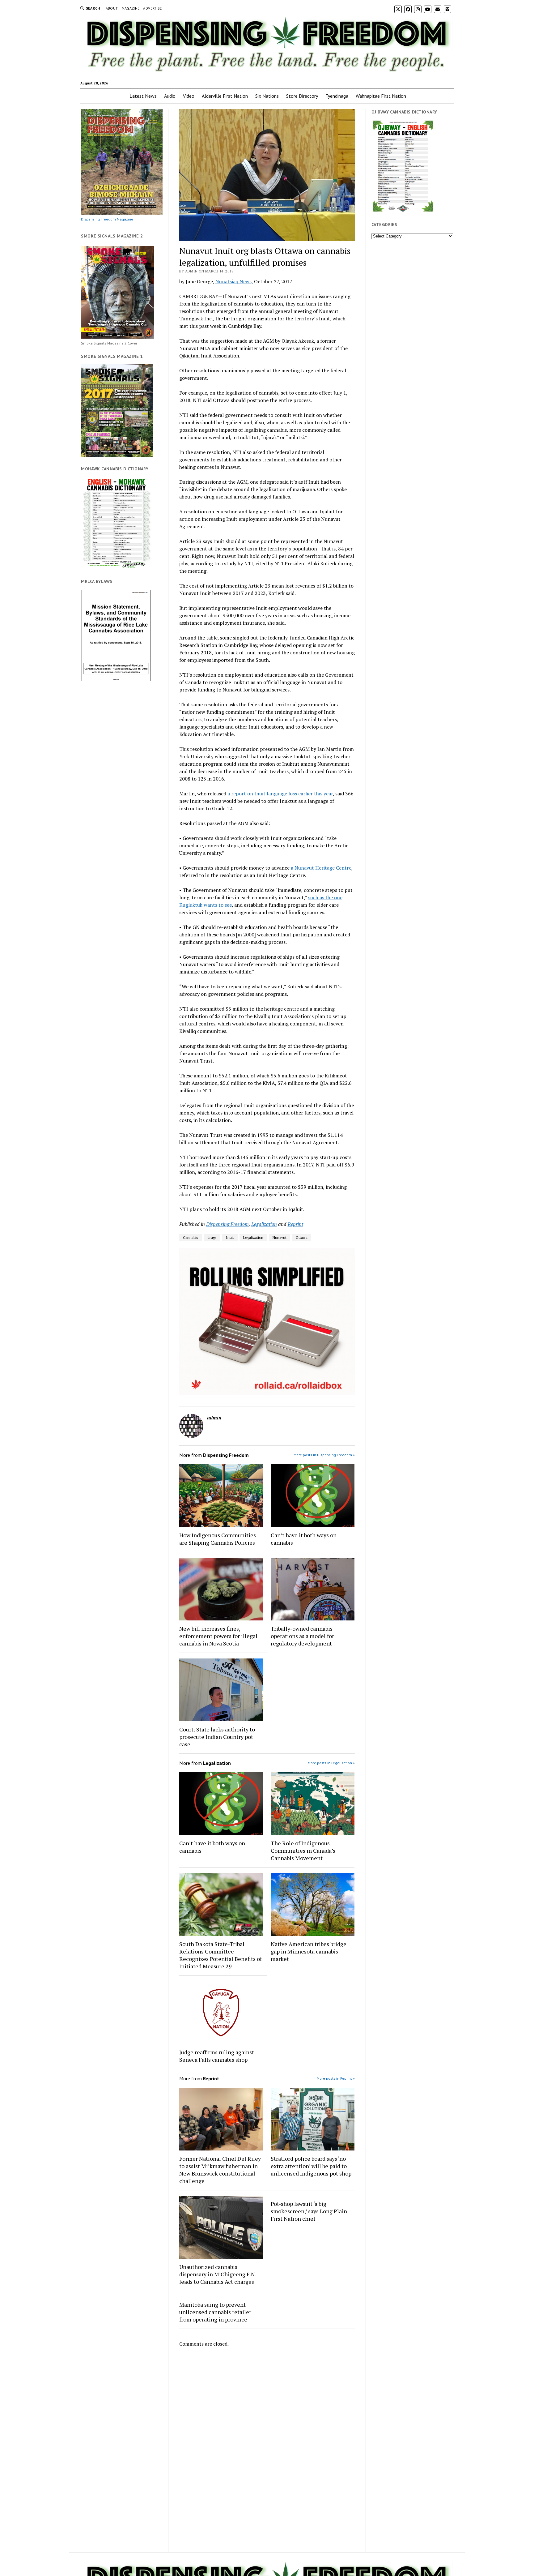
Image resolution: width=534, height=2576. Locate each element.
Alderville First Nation (225, 96)
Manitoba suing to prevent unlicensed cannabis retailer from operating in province (215, 2312)
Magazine (131, 8)
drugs (212, 1237)
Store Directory (302, 96)
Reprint (295, 1224)
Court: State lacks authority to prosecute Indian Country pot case (217, 1737)
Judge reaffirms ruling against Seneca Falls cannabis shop (217, 2056)
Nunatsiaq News (233, 281)
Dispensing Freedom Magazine (107, 219)
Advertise (152, 8)
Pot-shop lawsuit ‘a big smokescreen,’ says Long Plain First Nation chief (309, 2211)
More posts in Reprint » (336, 2078)
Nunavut (280, 1237)
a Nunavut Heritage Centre (321, 868)
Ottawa (302, 1237)
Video (189, 96)
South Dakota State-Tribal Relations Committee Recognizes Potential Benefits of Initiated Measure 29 (220, 1955)
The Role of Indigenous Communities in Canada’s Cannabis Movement (303, 1851)
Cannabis (191, 1237)
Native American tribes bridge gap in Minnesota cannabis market (309, 1951)
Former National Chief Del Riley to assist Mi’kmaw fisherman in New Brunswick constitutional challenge (220, 2170)
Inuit (230, 1237)
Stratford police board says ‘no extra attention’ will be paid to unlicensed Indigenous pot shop (311, 2166)
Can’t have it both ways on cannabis (304, 1539)
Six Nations (267, 96)
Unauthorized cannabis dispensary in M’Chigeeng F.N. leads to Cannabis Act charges (218, 2274)
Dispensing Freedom (227, 1224)
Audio (170, 96)
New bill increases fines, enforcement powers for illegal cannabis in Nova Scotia (218, 1636)
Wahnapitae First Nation (381, 96)
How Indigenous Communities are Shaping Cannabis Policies (218, 1539)
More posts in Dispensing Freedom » (324, 1455)
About (112, 8)
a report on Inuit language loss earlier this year (280, 794)
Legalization (264, 1224)
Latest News (143, 96)
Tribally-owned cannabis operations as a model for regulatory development (302, 1636)
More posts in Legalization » (331, 1763)
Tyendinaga (337, 96)
